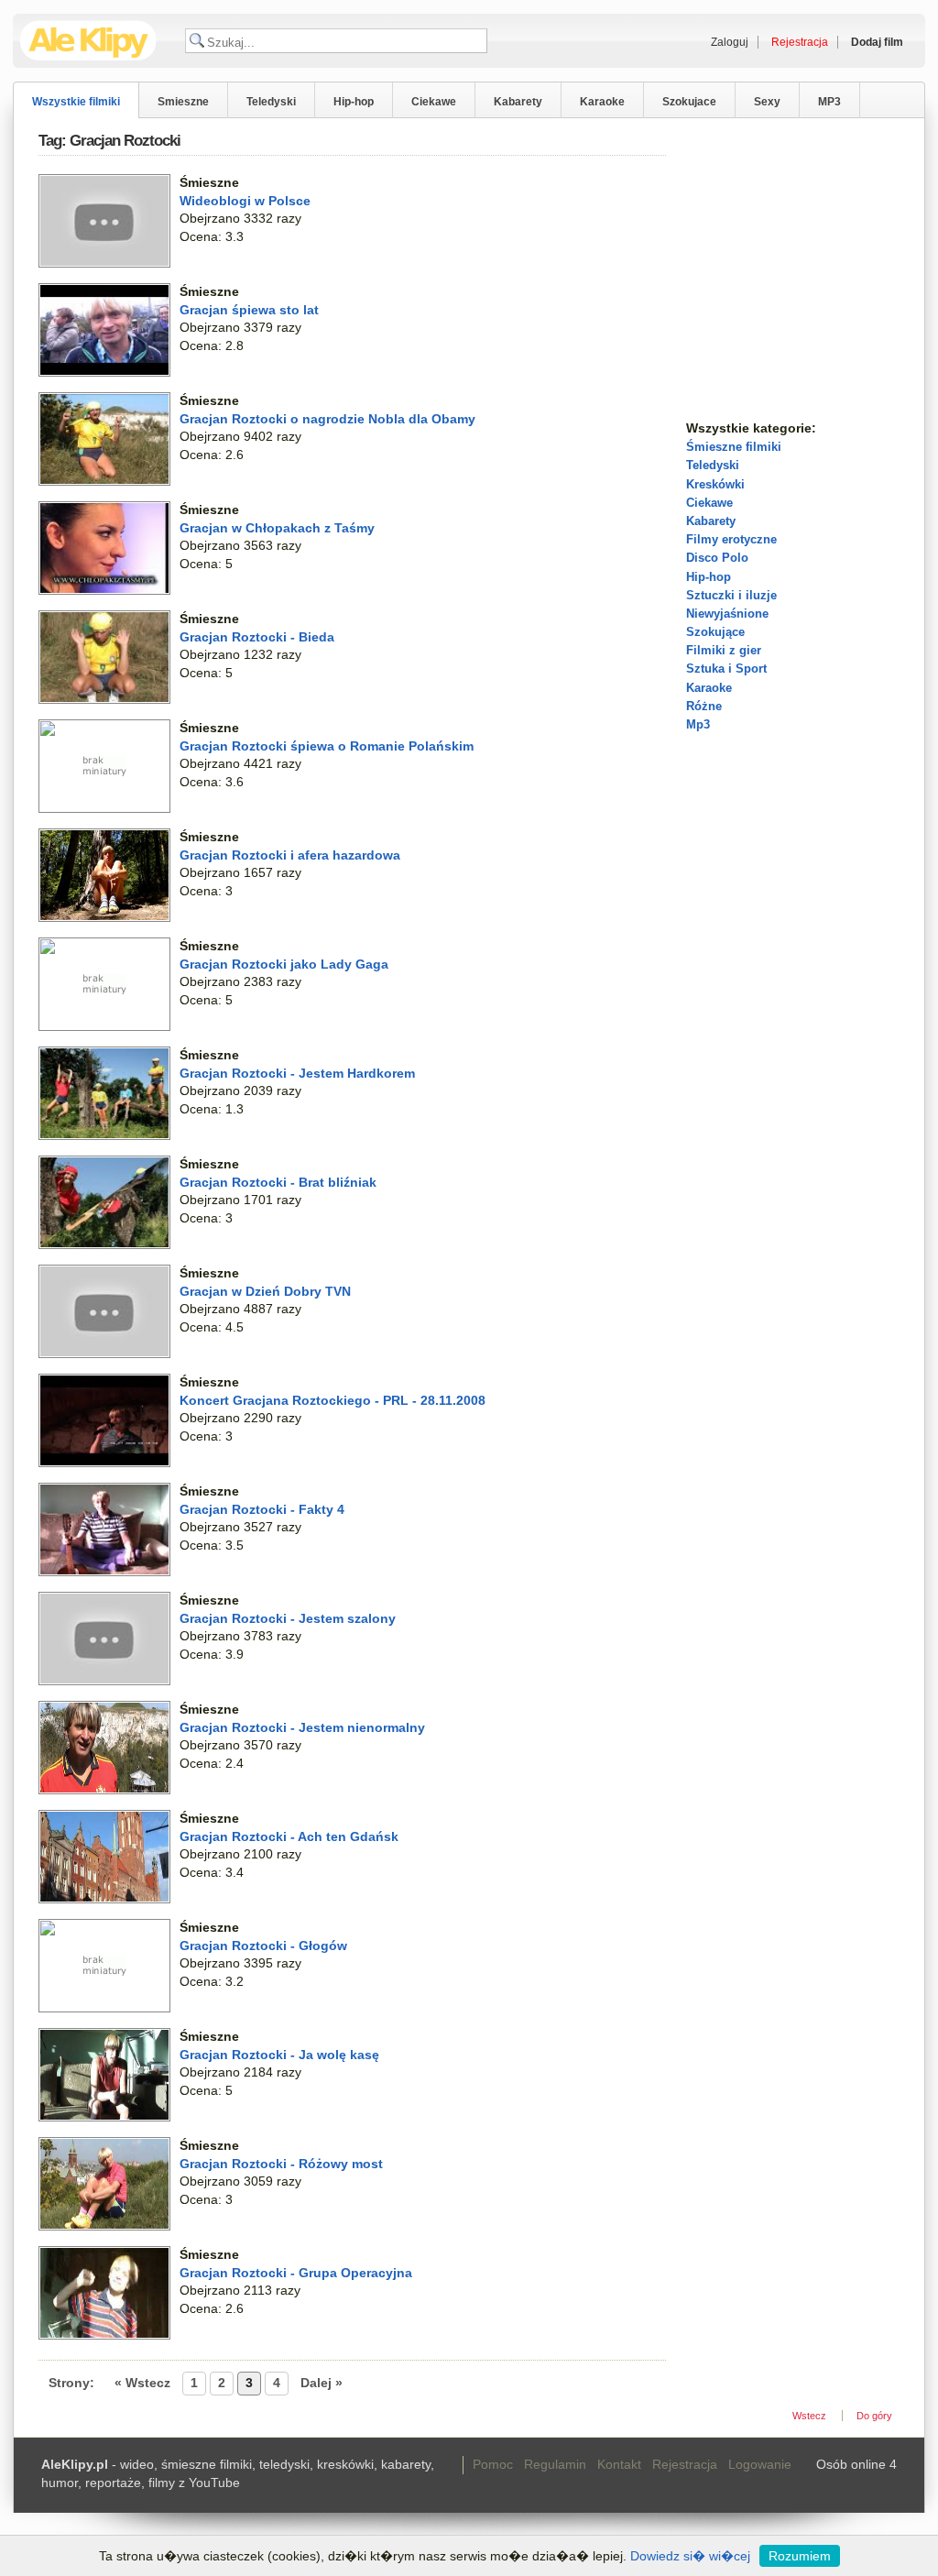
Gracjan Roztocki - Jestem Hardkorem (297, 1073)
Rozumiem (800, 2556)
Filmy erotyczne (731, 539)
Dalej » (322, 2383)
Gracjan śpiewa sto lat (249, 310)
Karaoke (602, 102)
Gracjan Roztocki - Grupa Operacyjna (296, 2273)
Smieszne (183, 102)
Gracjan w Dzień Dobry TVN (265, 1291)
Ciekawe (434, 102)
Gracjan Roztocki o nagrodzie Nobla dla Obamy (327, 419)
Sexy (767, 102)
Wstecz (809, 2416)
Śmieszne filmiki (734, 447)
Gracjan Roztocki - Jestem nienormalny (302, 1727)
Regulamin (555, 2464)
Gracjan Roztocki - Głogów (263, 1946)
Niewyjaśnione (727, 614)
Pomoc (493, 2464)
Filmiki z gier (724, 650)
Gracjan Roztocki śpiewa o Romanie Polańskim (327, 746)
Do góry (874, 2416)
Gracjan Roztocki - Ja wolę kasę (279, 2055)
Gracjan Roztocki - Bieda (257, 637)
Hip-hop (354, 102)
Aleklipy (88, 41)
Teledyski (271, 102)
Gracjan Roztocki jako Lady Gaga (284, 964)
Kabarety (518, 102)
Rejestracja (685, 2464)
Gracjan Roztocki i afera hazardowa (290, 855)
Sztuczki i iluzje (731, 595)
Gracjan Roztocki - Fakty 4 (262, 1509)
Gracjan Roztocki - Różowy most (281, 2164)
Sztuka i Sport (726, 669)
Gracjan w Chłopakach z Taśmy (277, 528)
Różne (704, 706)
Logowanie (760, 2464)
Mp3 (698, 724)
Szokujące (715, 632)
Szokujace (689, 102)
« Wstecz (142, 2383)
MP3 (829, 102)
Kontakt (619, 2464)
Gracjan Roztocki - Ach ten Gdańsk (289, 1836)
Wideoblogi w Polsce (245, 201)
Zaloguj (730, 42)
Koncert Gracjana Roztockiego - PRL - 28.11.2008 (333, 1400)
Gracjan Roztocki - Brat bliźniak (278, 1182)
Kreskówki (715, 484)
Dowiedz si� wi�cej (690, 2556)
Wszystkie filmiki (76, 102)
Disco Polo (717, 558)
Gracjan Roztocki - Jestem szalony (288, 1618)
